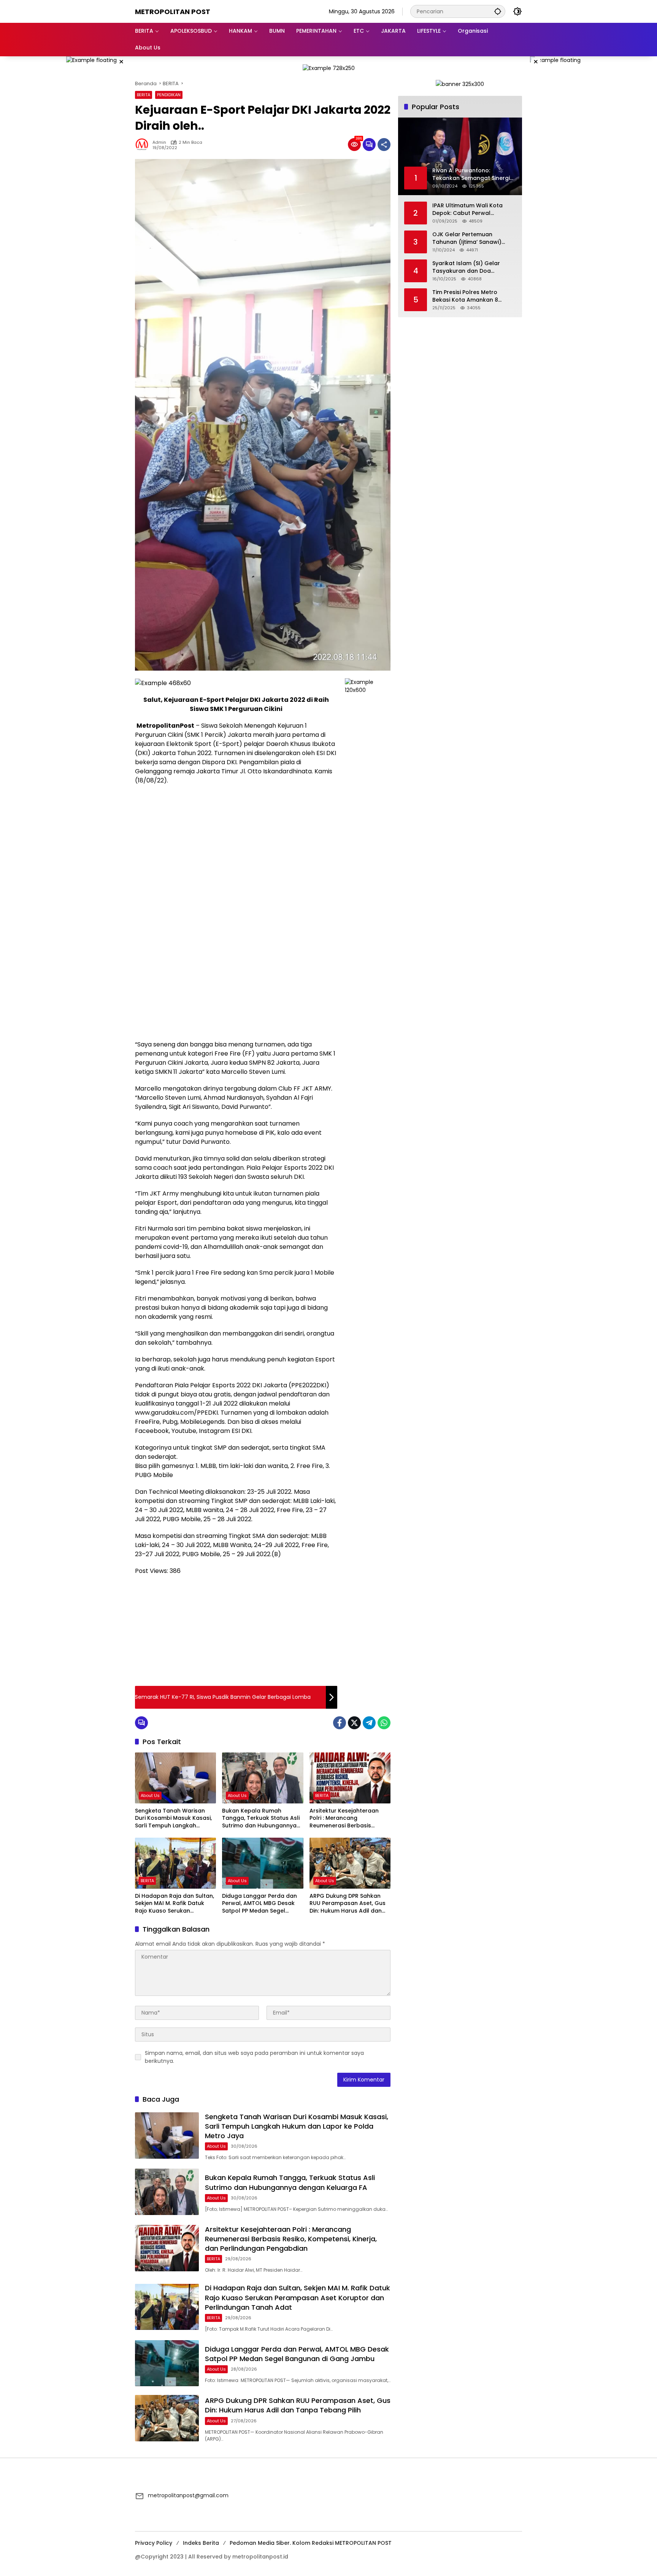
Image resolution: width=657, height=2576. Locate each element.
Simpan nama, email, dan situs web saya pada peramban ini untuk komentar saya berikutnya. (254, 2057)
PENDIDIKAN (169, 95)
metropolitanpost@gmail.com (188, 2495)
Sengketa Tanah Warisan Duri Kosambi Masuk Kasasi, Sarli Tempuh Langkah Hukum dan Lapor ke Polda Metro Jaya (173, 1818)
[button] (498, 11)
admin (159, 142)
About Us (150, 1795)
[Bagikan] (384, 145)
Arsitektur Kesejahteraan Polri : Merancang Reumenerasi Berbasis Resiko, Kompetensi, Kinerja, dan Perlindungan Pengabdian (348, 1818)
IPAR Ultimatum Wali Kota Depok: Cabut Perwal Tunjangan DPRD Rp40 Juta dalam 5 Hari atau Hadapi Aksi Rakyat (470, 209)
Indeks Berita (201, 2543)
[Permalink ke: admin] (144, 145)
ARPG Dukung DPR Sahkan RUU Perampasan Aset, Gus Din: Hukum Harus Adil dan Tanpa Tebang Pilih (348, 1904)
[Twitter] (354, 1723)
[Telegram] (369, 1723)
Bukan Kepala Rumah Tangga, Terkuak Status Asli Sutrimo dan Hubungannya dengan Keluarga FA (261, 1818)
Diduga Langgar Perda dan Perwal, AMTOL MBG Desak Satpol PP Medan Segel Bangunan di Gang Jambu (259, 1904)
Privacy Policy (154, 2543)
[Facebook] (340, 1723)
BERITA (144, 95)
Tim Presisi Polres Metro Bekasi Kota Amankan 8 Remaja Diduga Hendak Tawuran (465, 296)
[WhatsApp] (384, 1723)
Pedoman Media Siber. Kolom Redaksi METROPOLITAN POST (311, 2543)
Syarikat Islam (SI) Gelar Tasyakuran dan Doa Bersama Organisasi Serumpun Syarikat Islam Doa (473, 267)
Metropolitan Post (173, 12)
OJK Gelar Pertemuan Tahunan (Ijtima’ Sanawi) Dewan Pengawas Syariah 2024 (468, 238)
